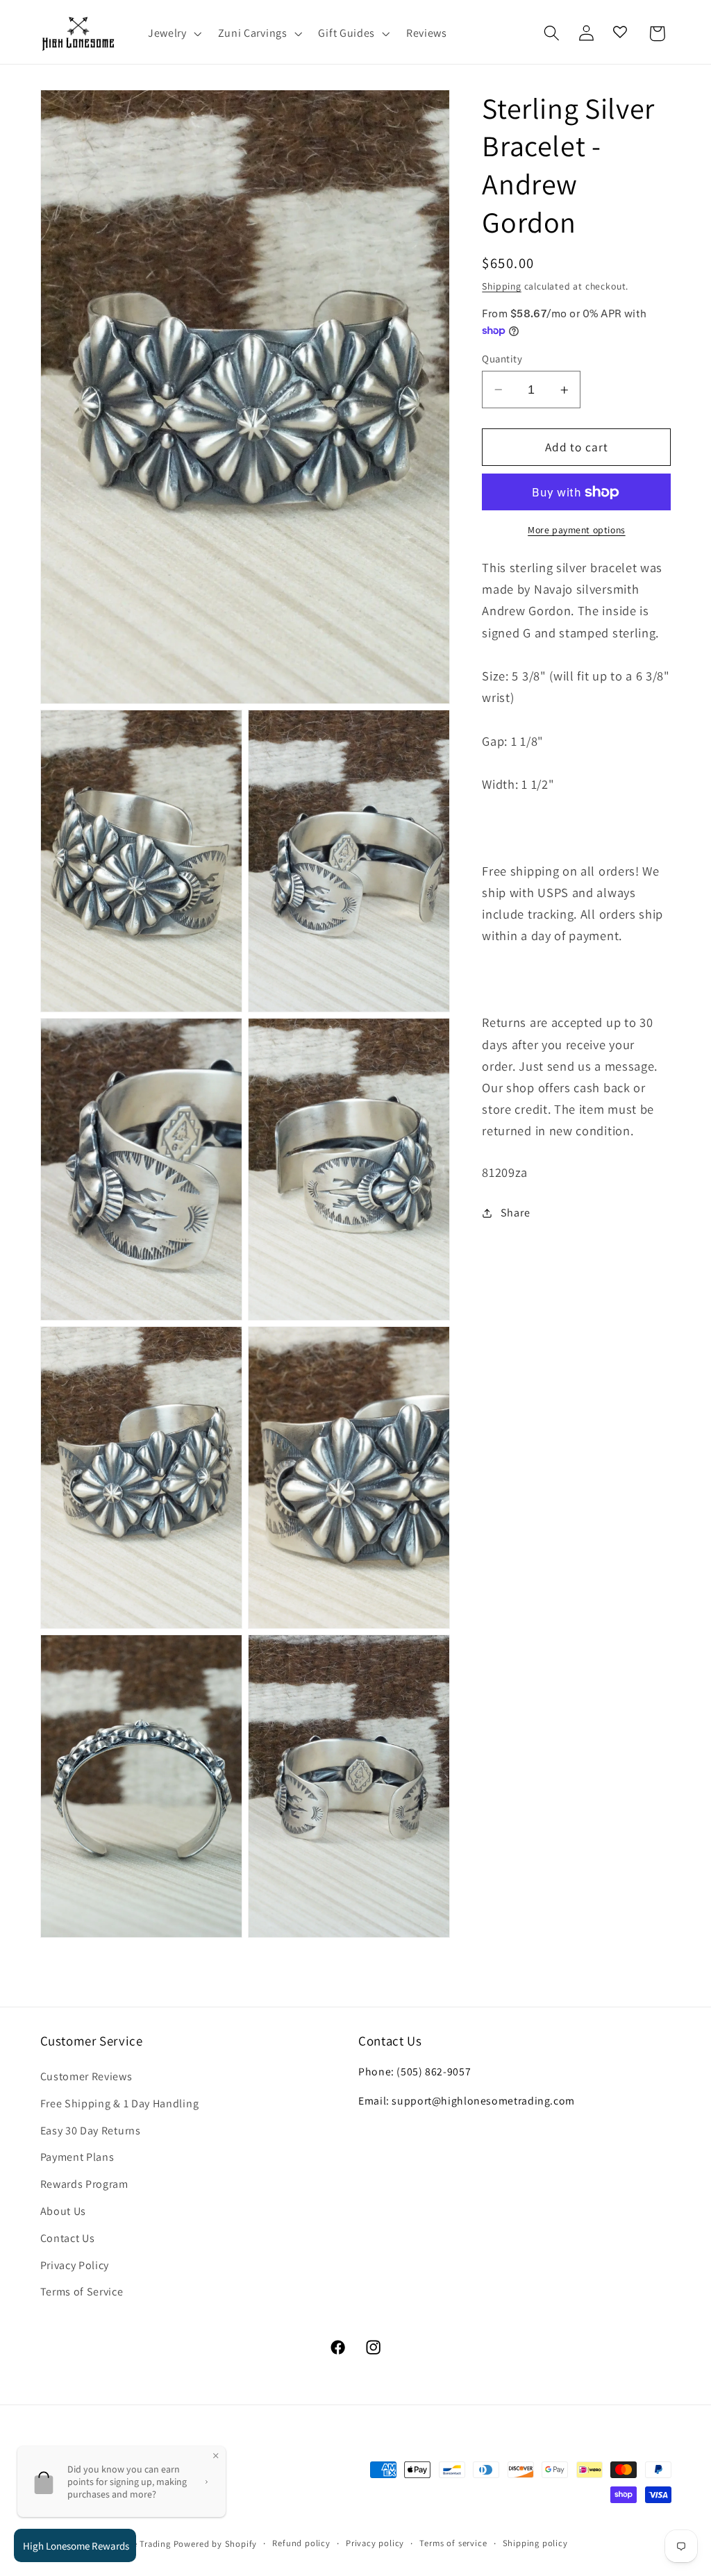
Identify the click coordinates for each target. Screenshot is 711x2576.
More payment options (577, 530)
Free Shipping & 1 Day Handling (120, 2104)
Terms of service (453, 2543)
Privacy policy (375, 2543)
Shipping (501, 286)
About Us (64, 2211)
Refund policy (301, 2543)
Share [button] (515, 1213)
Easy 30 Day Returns (91, 2131)
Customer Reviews (86, 2076)
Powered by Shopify (216, 2544)
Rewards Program (84, 2184)
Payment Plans (77, 2157)
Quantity (502, 359)
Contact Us (68, 2238)
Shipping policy (535, 2543)
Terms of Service (82, 2292)
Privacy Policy (75, 2265)
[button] (173, 33)
